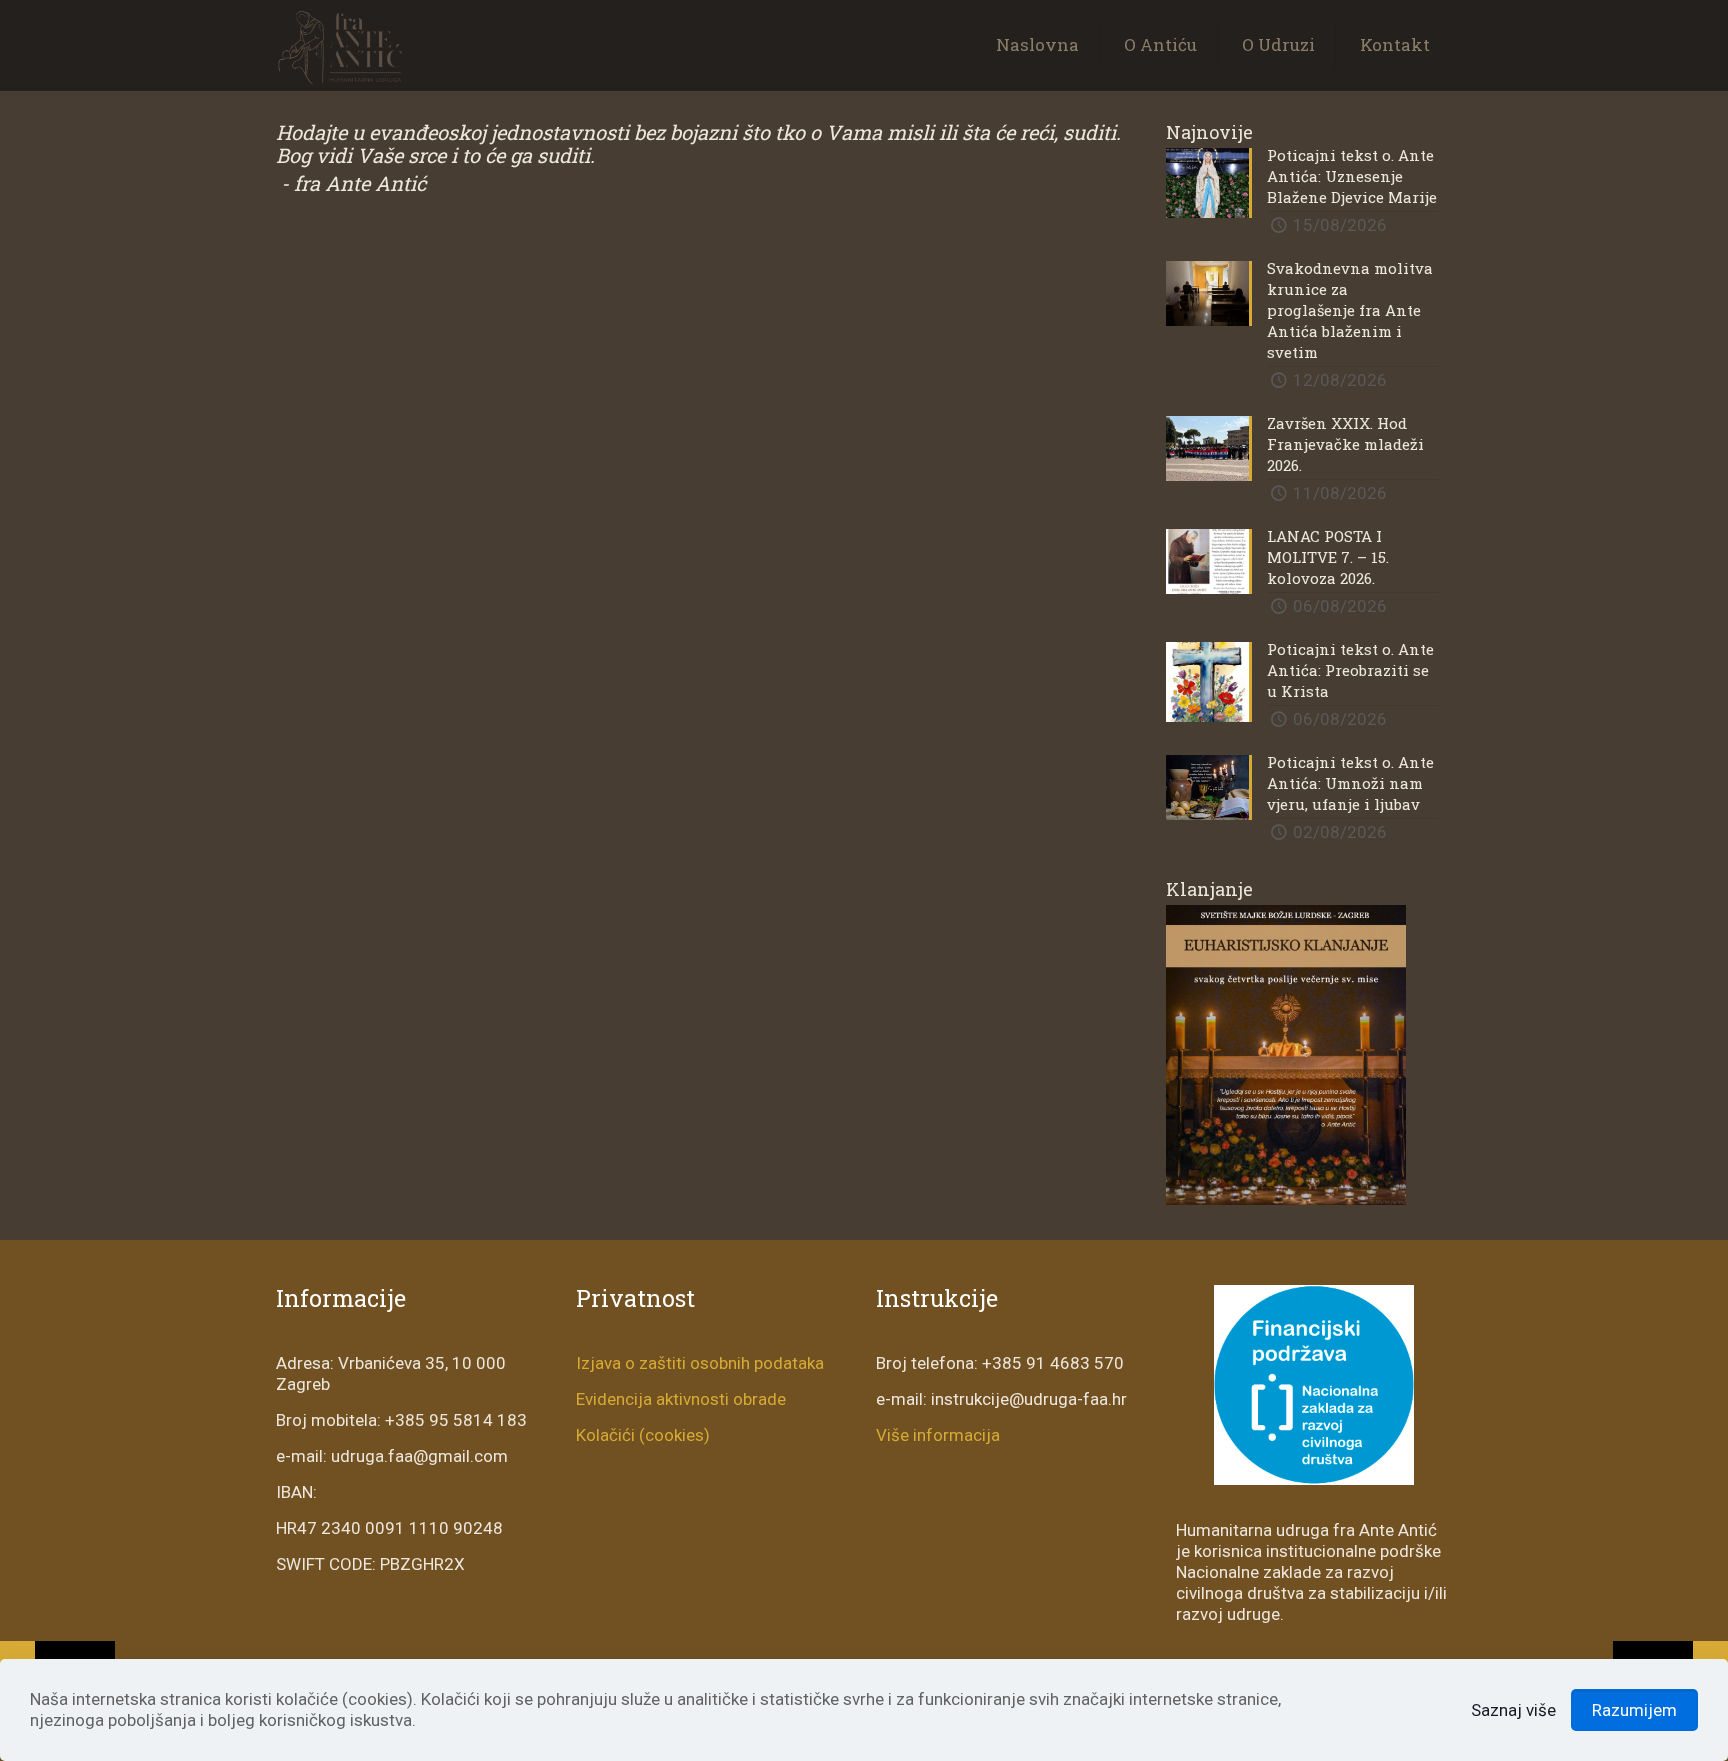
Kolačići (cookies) (643, 1435)
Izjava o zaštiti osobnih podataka (700, 1363)
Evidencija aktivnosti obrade (681, 1399)
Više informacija (938, 1435)
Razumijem (1634, 1710)
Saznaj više (1513, 1710)
